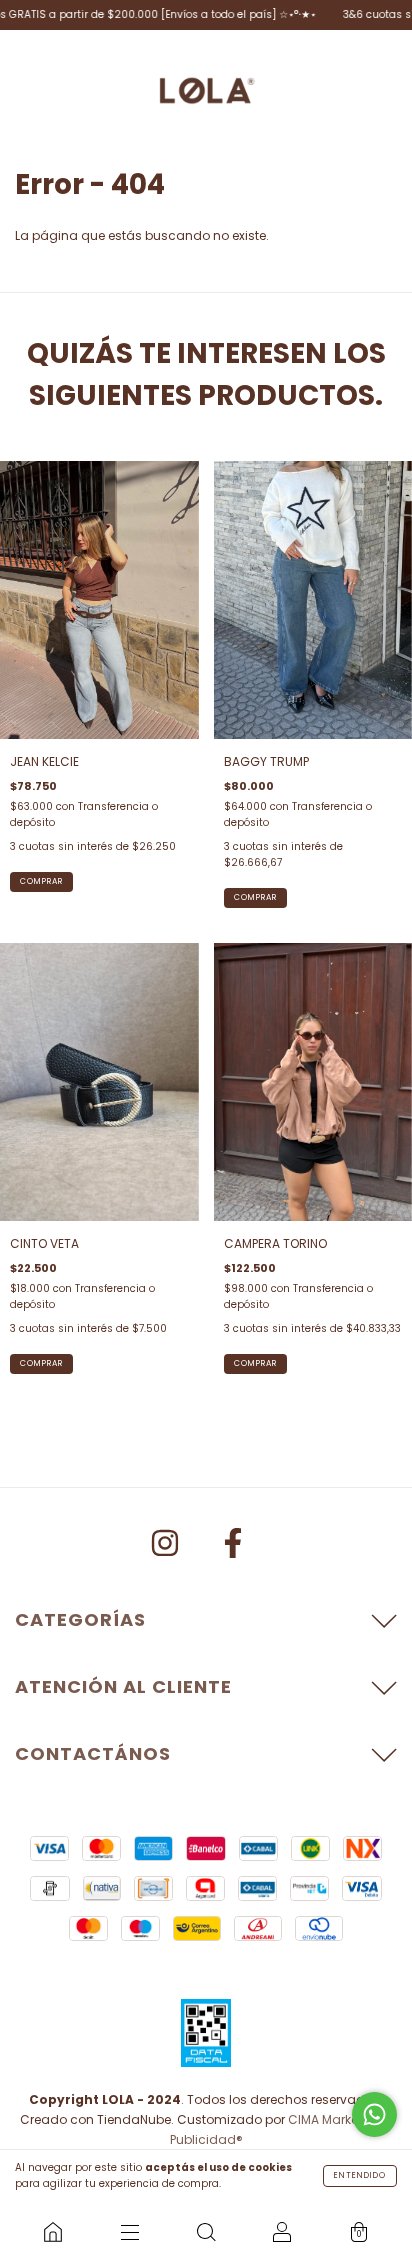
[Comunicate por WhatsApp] (374, 2114)
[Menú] (129, 2232)
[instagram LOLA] (166, 1546)
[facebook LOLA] (233, 1546)
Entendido (360, 2175)
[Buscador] (206, 2232)
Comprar (41, 881)
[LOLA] (53, 2232)
